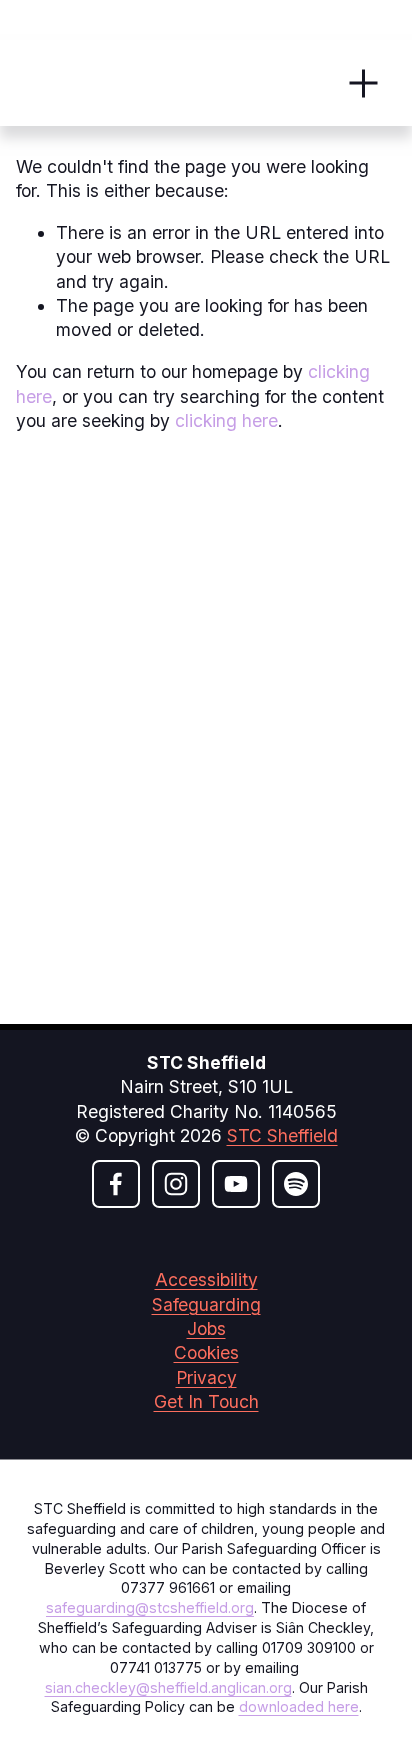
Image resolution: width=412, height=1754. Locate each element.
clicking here (226, 420)
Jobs (206, 1328)
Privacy (206, 1377)
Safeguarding (206, 1304)
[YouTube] (236, 1184)
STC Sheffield (282, 1135)
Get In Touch (206, 1401)
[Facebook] (116, 1184)
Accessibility (206, 1279)
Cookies (206, 1352)
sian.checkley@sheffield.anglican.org (168, 1687)
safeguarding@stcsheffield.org (150, 1607)
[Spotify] (296, 1184)
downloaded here (299, 1706)
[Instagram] (176, 1184)
